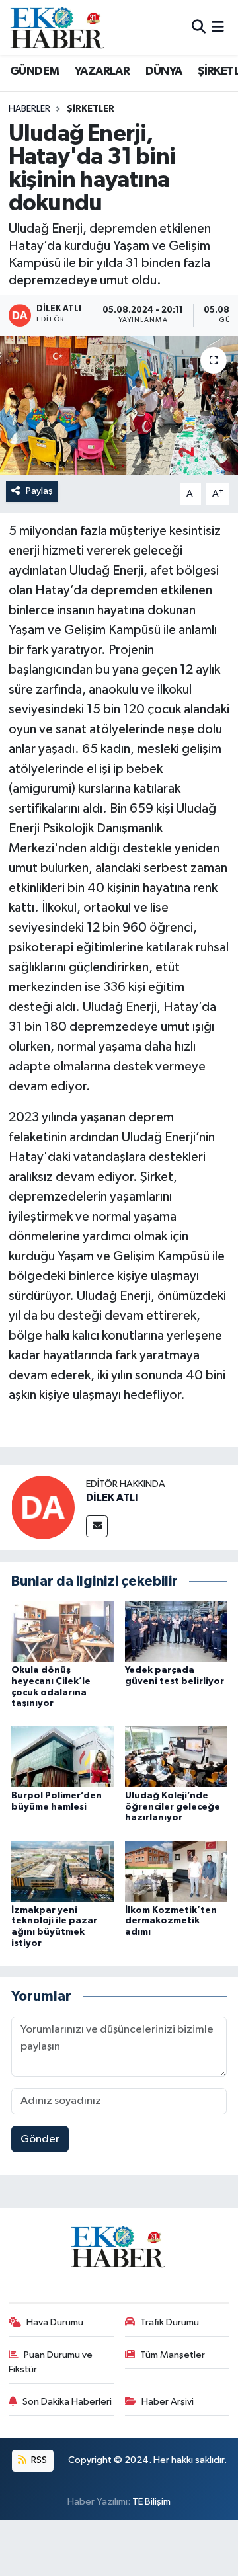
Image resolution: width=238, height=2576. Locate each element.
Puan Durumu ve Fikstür (51, 2362)
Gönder (40, 2139)
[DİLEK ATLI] (43, 1507)
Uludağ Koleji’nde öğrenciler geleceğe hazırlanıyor (173, 1807)
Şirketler (91, 109)
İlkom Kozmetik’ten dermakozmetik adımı (171, 1921)
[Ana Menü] (218, 27)
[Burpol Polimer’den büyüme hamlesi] (62, 1756)
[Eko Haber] (58, 27)
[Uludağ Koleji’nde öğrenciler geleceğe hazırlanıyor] (176, 1756)
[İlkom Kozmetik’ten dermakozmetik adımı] (176, 1871)
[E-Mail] (97, 1526)
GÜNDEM (34, 71)
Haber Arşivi (168, 2402)
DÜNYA (164, 71)
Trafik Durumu (170, 2322)
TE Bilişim (151, 2502)
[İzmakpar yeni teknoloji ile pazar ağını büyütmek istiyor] (62, 1871)
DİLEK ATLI (112, 1498)
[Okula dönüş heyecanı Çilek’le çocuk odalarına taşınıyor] (62, 1631)
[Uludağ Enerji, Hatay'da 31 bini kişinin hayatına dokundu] (119, 406)
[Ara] (199, 27)
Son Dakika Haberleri (67, 2402)
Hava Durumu (55, 2322)
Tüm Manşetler (173, 2355)
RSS (38, 2460)
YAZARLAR (102, 71)
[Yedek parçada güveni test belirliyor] (176, 1631)
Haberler (29, 109)
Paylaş (39, 491)
